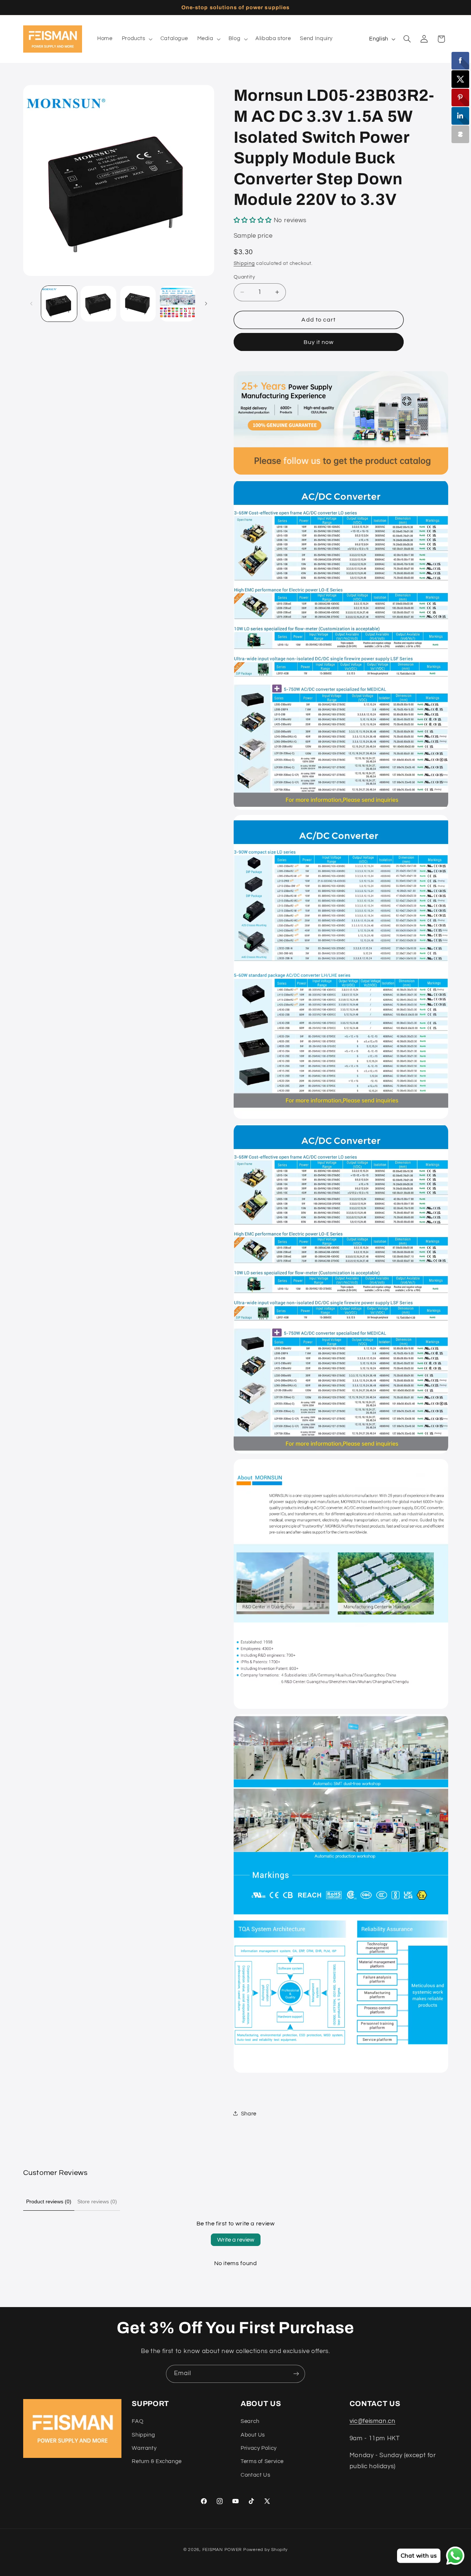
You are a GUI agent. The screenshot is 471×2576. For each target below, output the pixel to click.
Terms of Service (262, 2461)
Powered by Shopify (265, 2550)
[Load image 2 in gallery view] (98, 304)
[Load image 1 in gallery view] (59, 304)
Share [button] (249, 2113)
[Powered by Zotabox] (460, 134)
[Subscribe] (296, 2374)
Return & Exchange (157, 2461)
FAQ (137, 2421)
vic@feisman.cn (373, 2421)
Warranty (144, 2448)
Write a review (236, 2240)
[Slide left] (31, 304)
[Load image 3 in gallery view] (138, 304)
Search (250, 2421)
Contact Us (255, 2475)
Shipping (244, 263)
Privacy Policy (259, 2448)
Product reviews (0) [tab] (49, 2201)
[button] (136, 39)
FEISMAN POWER (222, 2550)
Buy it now (319, 342)
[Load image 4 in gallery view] (178, 304)
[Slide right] (206, 304)
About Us (253, 2435)
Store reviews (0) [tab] (97, 2201)
